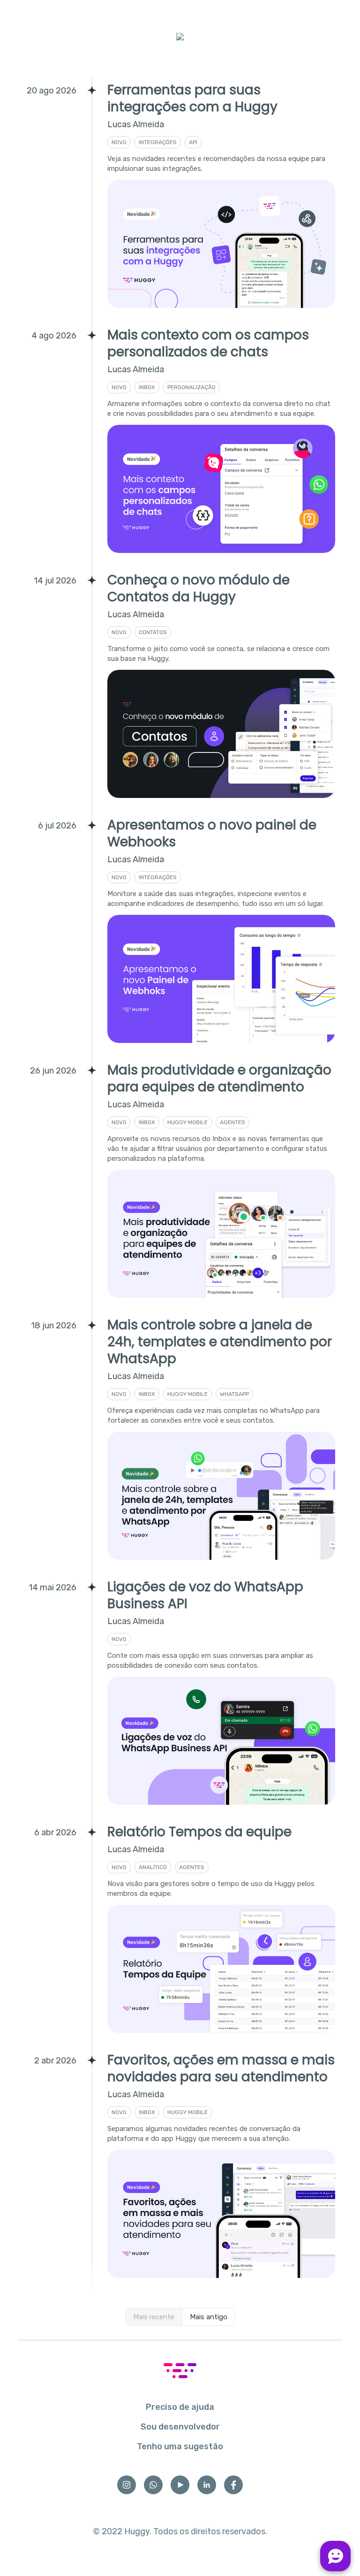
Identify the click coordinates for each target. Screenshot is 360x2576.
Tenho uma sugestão (180, 2446)
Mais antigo (209, 2317)
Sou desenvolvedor (180, 2427)
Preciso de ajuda (180, 2407)
